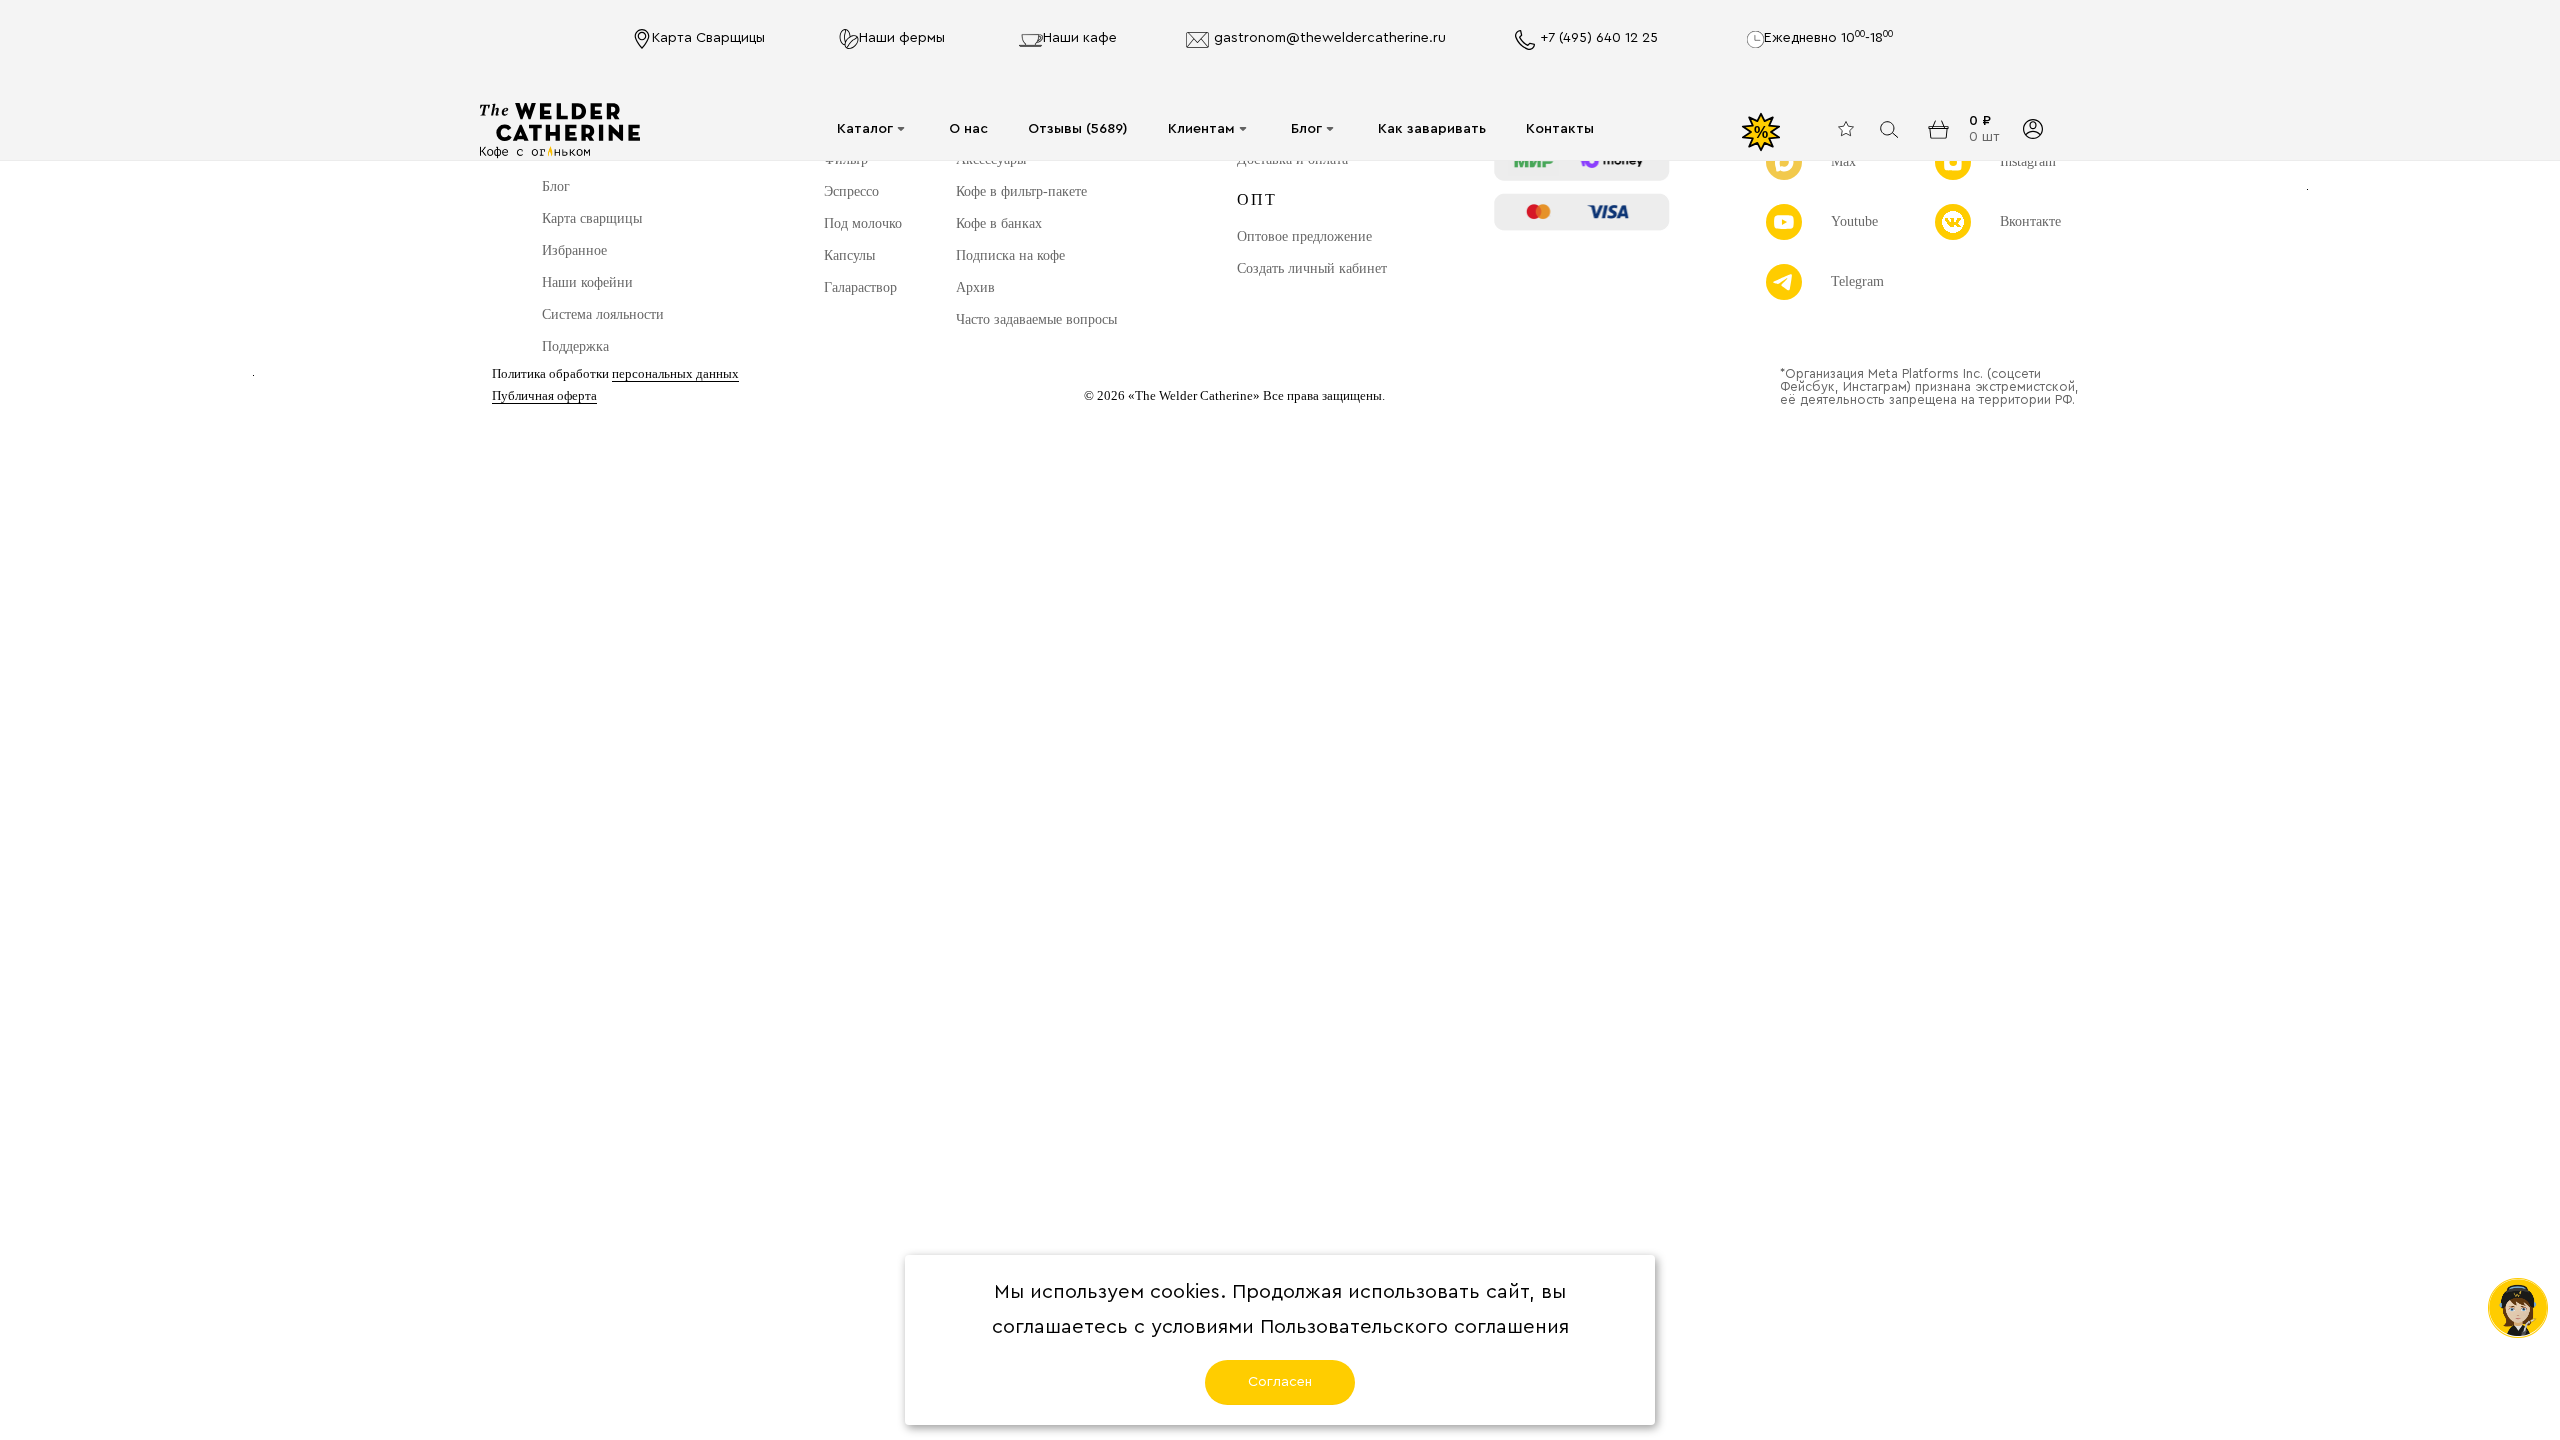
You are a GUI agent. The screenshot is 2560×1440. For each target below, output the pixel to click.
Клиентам (1201, 129)
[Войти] (2032, 129)
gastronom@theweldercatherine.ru (1330, 38)
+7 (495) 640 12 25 (1599, 38)
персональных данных (675, 373)
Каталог (865, 129)
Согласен (1280, 1382)
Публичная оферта (544, 395)
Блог (1306, 129)
